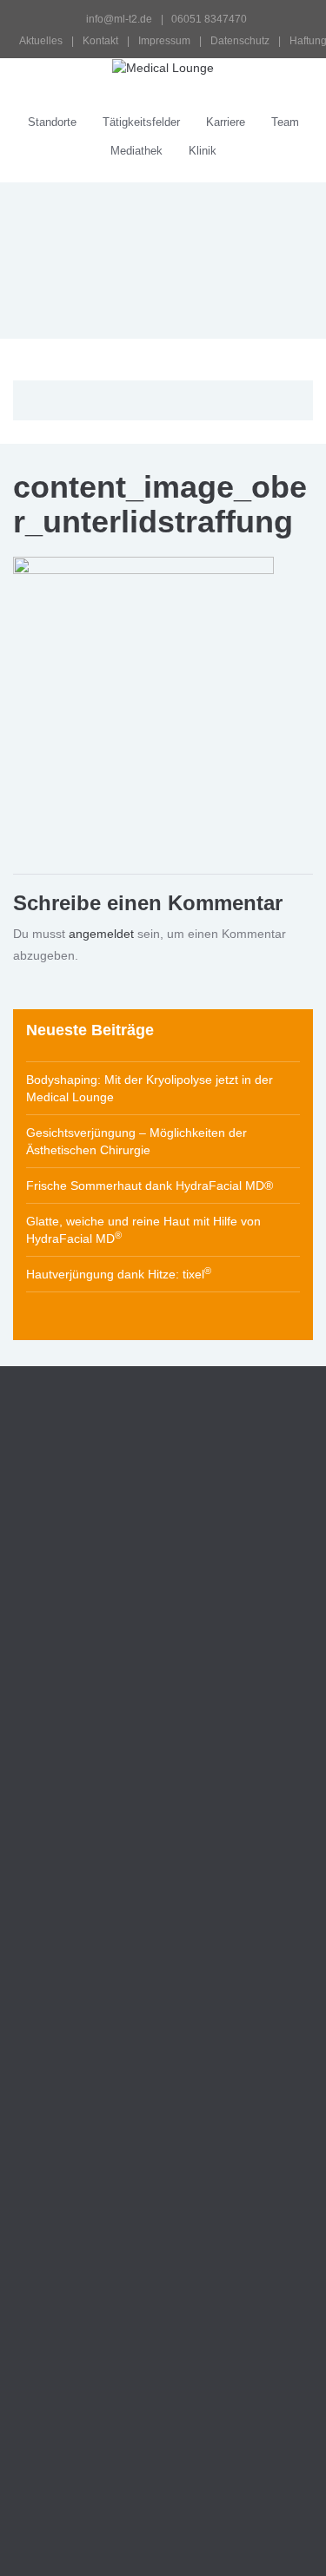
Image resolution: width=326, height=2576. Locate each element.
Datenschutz (240, 41)
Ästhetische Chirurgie (78, 1911)
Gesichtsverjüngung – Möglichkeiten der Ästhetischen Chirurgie (136, 1141)
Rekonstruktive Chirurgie (87, 2280)
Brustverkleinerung (86, 2051)
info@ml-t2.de (119, 19)
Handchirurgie (55, 2221)
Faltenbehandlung (85, 1934)
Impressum (164, 41)
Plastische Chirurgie (73, 2250)
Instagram (41, 1694)
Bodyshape (47, 2386)
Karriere (226, 122)
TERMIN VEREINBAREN (98, 1804)
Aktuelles (41, 41)
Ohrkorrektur (70, 1981)
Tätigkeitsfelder (141, 122)
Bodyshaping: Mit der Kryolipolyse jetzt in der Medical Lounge (150, 1088)
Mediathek (136, 151)
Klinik (203, 151)
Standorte (52, 122)
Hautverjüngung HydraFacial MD (128, 2355)
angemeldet (101, 934)
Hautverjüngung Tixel (96, 2332)
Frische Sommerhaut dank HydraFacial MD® (150, 1186)
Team (285, 122)
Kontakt (100, 41)
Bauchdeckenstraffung (96, 2075)
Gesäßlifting (68, 2122)
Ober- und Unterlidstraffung (110, 1958)
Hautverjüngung (61, 2309)
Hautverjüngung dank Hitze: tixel (119, 1273)
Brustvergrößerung (87, 2028)
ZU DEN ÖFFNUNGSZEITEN (111, 1745)
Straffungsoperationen (96, 2005)
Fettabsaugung (77, 2098)
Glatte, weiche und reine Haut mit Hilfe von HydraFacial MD (143, 1230)
